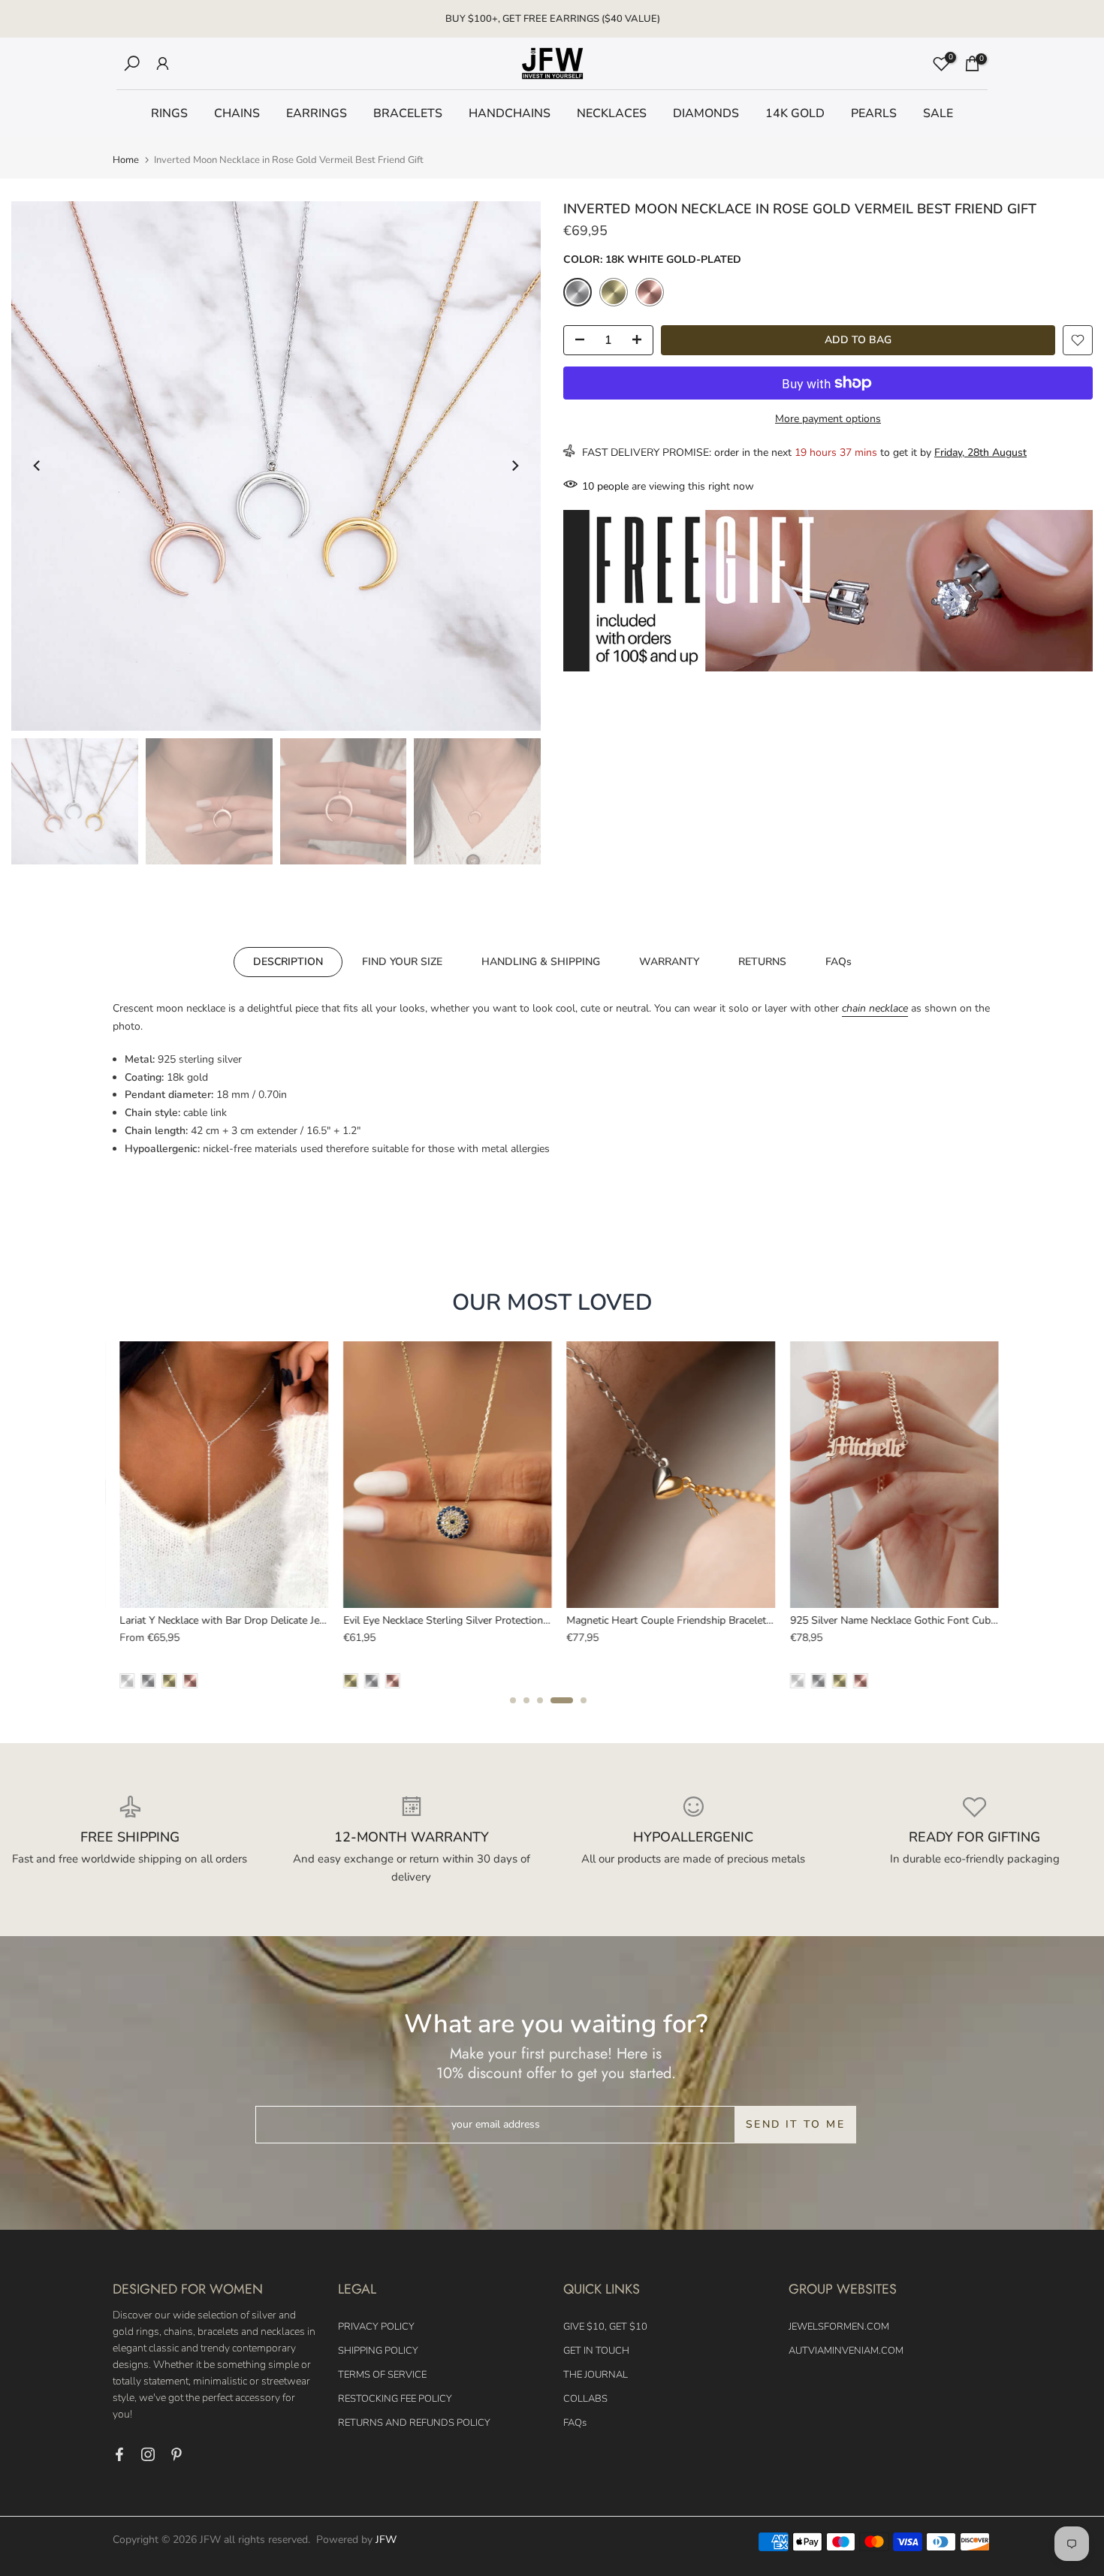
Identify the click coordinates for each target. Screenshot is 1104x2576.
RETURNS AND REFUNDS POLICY (414, 2423)
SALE (938, 113)
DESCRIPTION (288, 962)
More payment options (828, 419)
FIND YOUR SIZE (402, 962)
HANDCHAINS (510, 113)
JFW (386, 2540)
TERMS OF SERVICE (382, 2375)
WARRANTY (669, 962)
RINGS (169, 113)
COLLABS (585, 2399)
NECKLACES (612, 113)
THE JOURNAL (596, 2375)
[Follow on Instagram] (148, 2454)
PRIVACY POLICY (376, 2327)
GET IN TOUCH (596, 2351)
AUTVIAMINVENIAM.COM (846, 2351)
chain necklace (875, 1008)
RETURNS (762, 962)
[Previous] (38, 466)
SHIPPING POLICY (378, 2351)
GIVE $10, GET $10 (605, 2327)
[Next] (514, 466)
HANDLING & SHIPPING (541, 962)
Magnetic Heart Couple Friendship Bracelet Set (296, 1620)
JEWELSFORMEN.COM (839, 2327)
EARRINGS (317, 113)
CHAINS (237, 113)
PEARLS (874, 113)
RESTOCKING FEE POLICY (395, 2399)
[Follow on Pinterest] (176, 2454)
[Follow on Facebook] (119, 2454)
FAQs (839, 962)
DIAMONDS (706, 113)
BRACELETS (408, 113)
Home (126, 160)
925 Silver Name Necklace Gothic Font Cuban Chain (531, 1620)
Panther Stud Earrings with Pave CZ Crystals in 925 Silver (769, 1620)
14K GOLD (795, 113)
